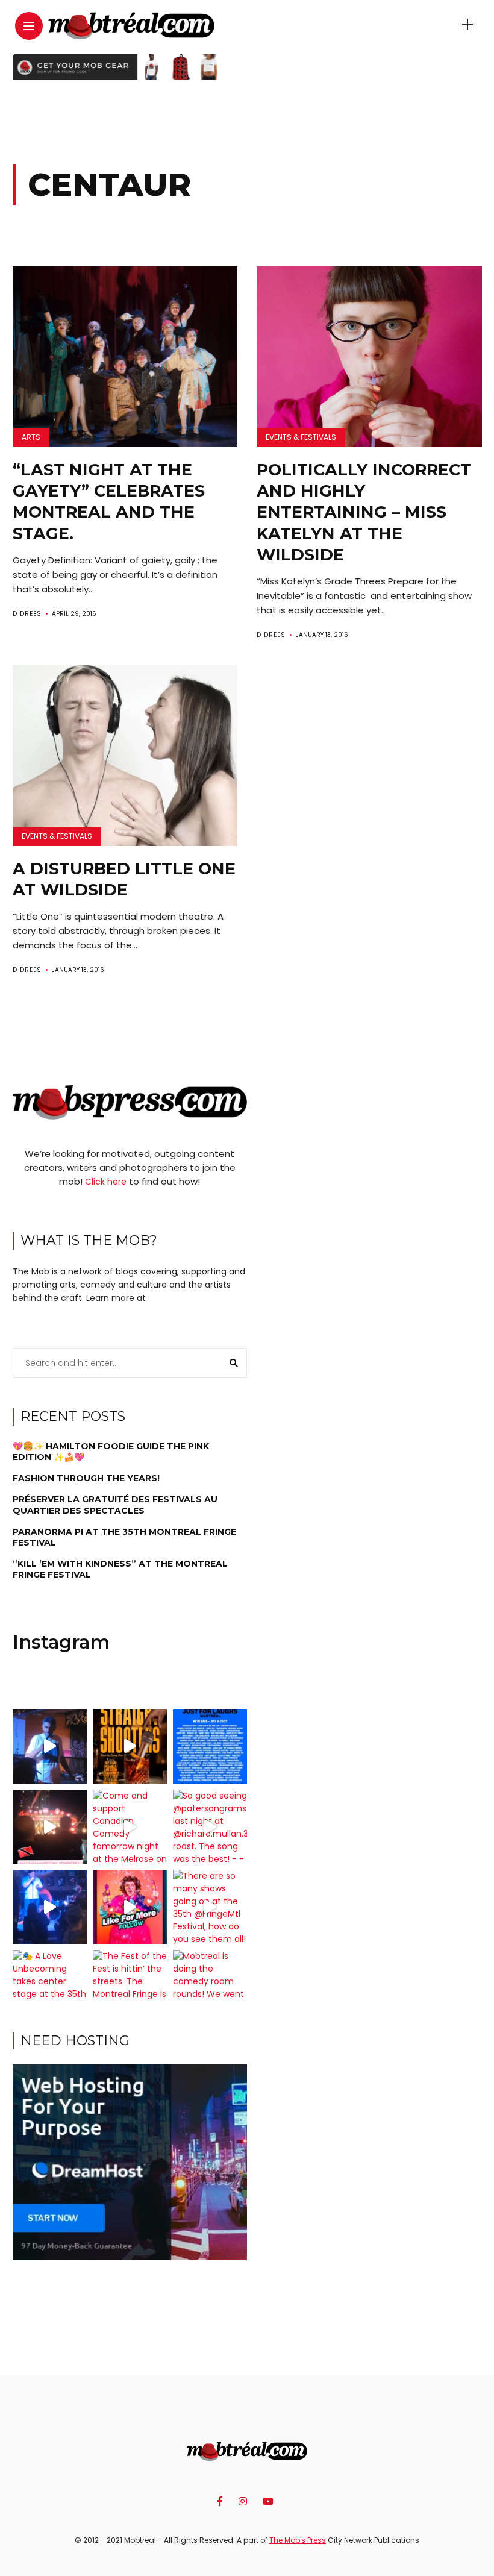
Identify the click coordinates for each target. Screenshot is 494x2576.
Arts (31, 437)
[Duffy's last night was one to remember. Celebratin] (50, 1907)
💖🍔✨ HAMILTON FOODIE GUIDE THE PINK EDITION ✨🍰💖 (111, 1452)
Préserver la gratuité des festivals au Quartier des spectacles (115, 1505)
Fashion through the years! (86, 1478)
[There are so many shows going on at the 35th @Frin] (210, 1907)
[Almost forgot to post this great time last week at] (50, 1827)
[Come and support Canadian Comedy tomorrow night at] (130, 1827)
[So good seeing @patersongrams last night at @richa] (210, 1827)
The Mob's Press (298, 2540)
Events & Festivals (301, 437)
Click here (106, 1182)
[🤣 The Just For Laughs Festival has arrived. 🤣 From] (210, 1747)
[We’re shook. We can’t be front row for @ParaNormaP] (130, 1907)
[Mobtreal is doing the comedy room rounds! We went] (210, 1987)
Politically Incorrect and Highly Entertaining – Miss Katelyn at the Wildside (364, 512)
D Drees (27, 614)
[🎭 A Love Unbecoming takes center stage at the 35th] (50, 1987)
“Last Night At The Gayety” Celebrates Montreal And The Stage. (109, 501)
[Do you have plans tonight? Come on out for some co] (130, 1747)
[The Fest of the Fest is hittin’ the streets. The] (130, 1987)
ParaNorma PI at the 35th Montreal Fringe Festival (124, 1537)
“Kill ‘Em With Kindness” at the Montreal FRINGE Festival (120, 1569)
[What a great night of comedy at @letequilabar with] (50, 1747)
